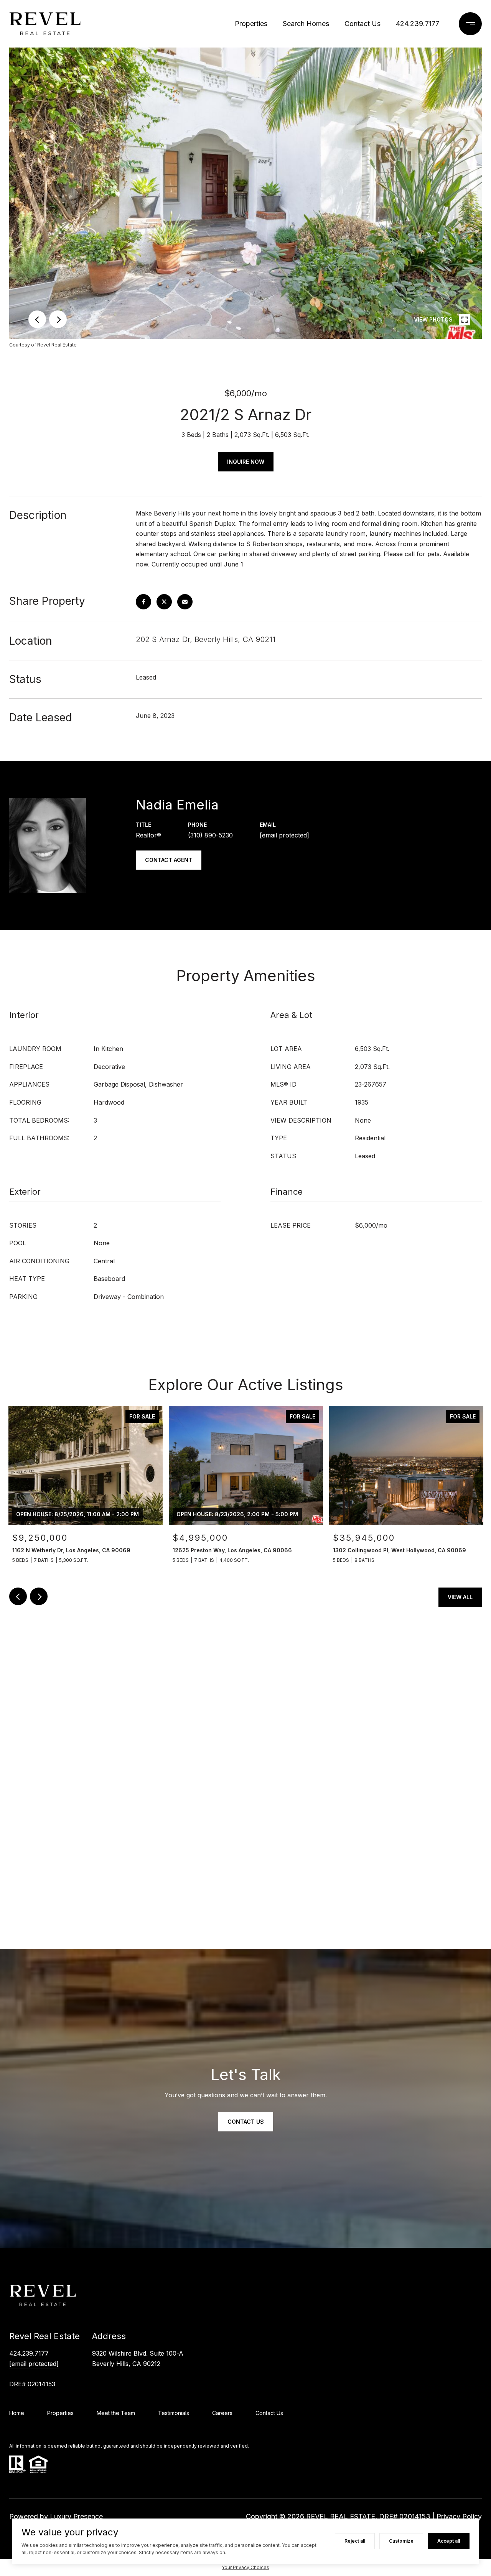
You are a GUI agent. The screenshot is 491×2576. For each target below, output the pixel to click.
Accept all (449, 2541)
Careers (222, 2413)
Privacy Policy (459, 2516)
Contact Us (362, 24)
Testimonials (174, 2413)
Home (17, 2413)
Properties (251, 24)
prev (37, 319)
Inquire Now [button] (246, 462)
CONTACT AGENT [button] (169, 860)
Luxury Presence (76, 2516)
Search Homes (306, 24)
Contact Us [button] (246, 2122)
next (58, 319)
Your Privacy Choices (245, 2567)
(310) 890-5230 (210, 835)
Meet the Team (116, 2413)
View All (460, 1597)
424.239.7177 (418, 24)
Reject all (355, 2541)
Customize (401, 2541)
